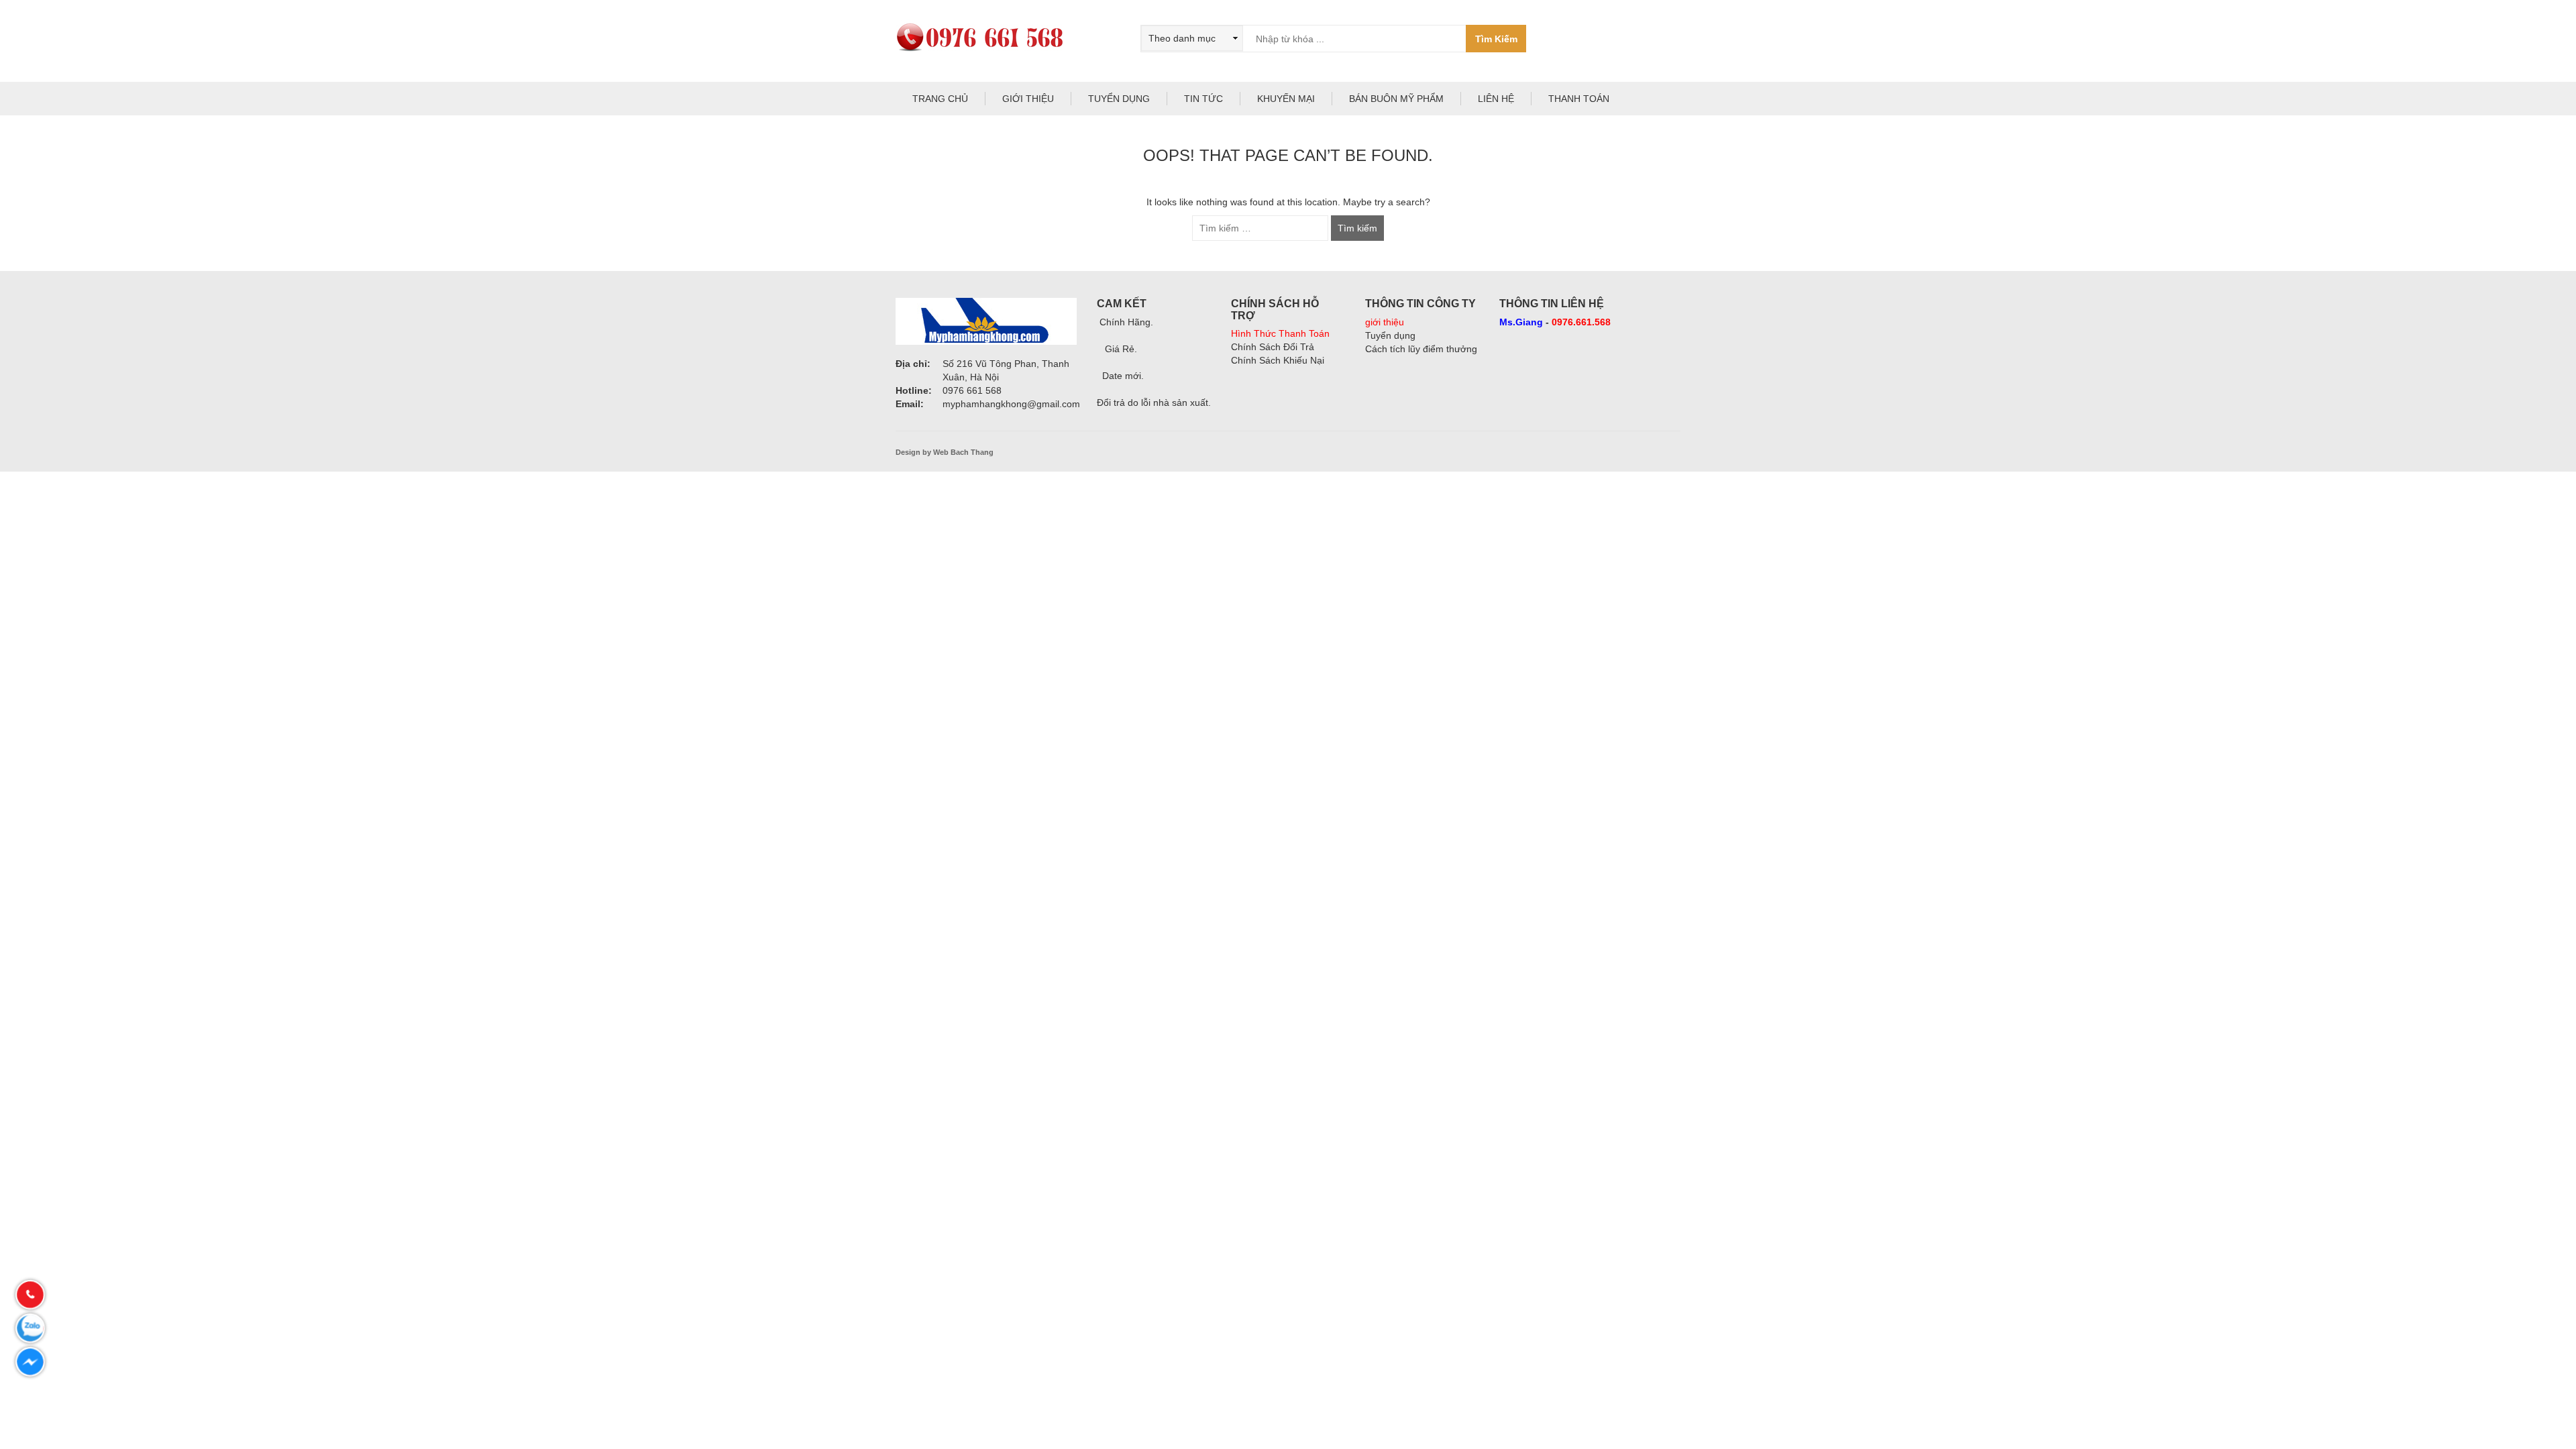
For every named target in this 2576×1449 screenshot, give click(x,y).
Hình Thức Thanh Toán (1280, 333)
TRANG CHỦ (940, 99)
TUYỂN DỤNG (1119, 99)
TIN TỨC (1203, 99)
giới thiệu (1385, 322)
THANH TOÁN (1579, 99)
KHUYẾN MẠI (1286, 99)
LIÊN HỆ (1496, 99)
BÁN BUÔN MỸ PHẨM (1396, 99)
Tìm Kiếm (1496, 39)
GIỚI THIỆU (1028, 99)
